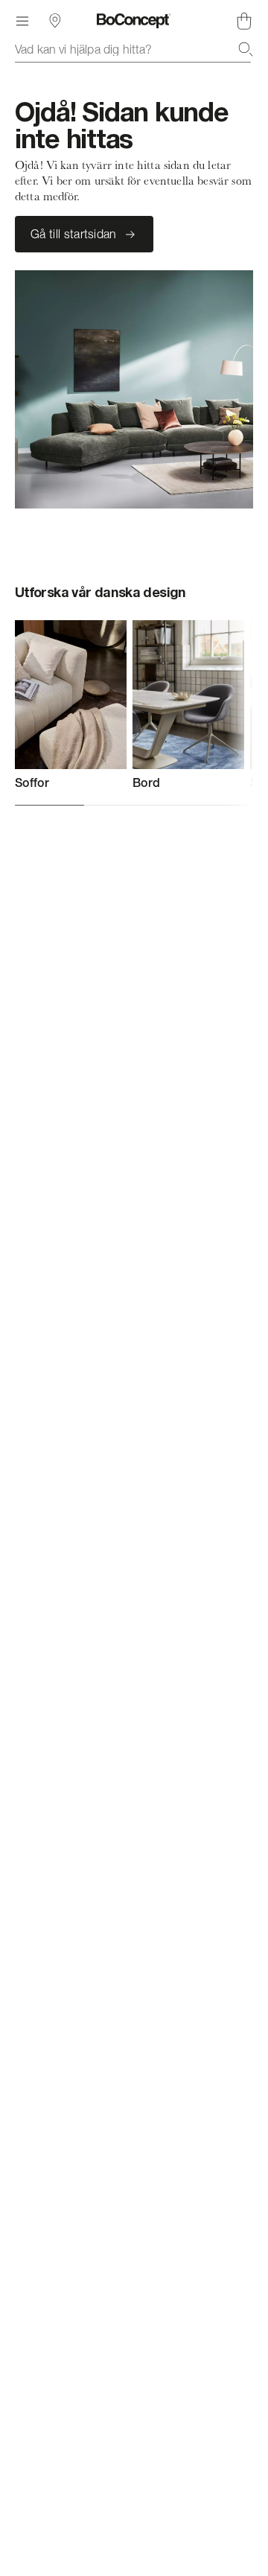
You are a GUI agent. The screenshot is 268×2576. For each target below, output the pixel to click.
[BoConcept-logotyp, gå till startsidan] (134, 21)
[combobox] (134, 49)
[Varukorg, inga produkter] (244, 21)
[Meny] (22, 21)
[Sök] (246, 49)
